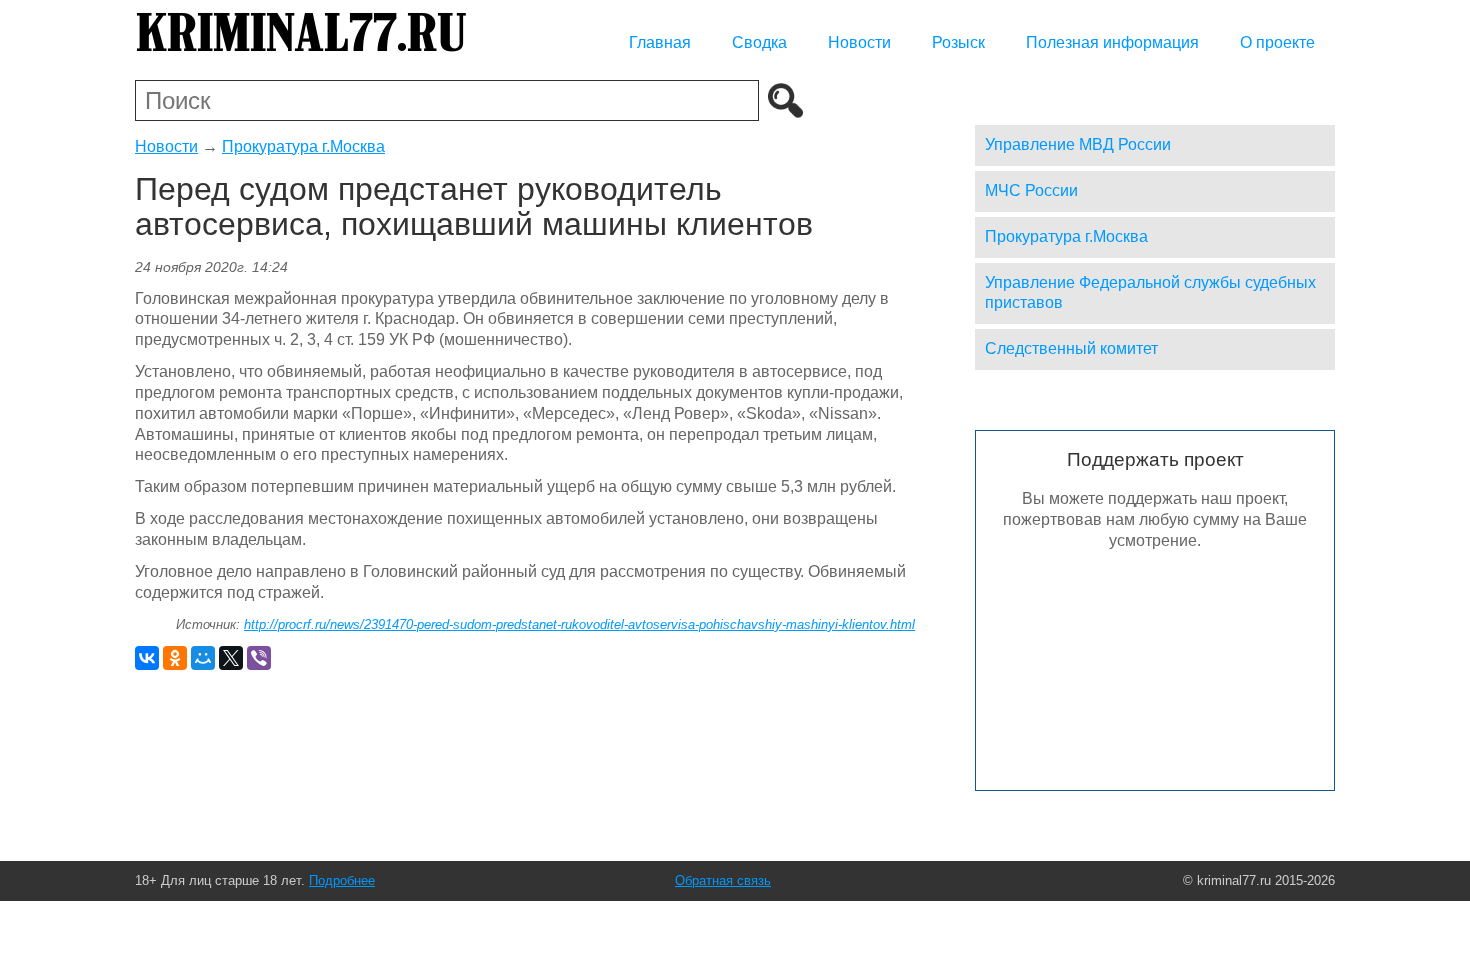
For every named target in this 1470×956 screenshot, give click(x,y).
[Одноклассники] (175, 658)
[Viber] (259, 658)
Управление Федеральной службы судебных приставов (1150, 293)
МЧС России (1031, 190)
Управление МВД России (1078, 144)
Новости (859, 42)
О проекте (1277, 42)
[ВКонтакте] (147, 658)
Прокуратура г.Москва (303, 146)
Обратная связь (723, 880)
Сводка (759, 42)
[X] (231, 658)
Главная (660, 42)
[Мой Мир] (203, 658)
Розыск (958, 42)
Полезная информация (1112, 42)
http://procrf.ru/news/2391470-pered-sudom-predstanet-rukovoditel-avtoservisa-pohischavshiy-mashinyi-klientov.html (579, 624)
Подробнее (342, 880)
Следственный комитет (1071, 348)
